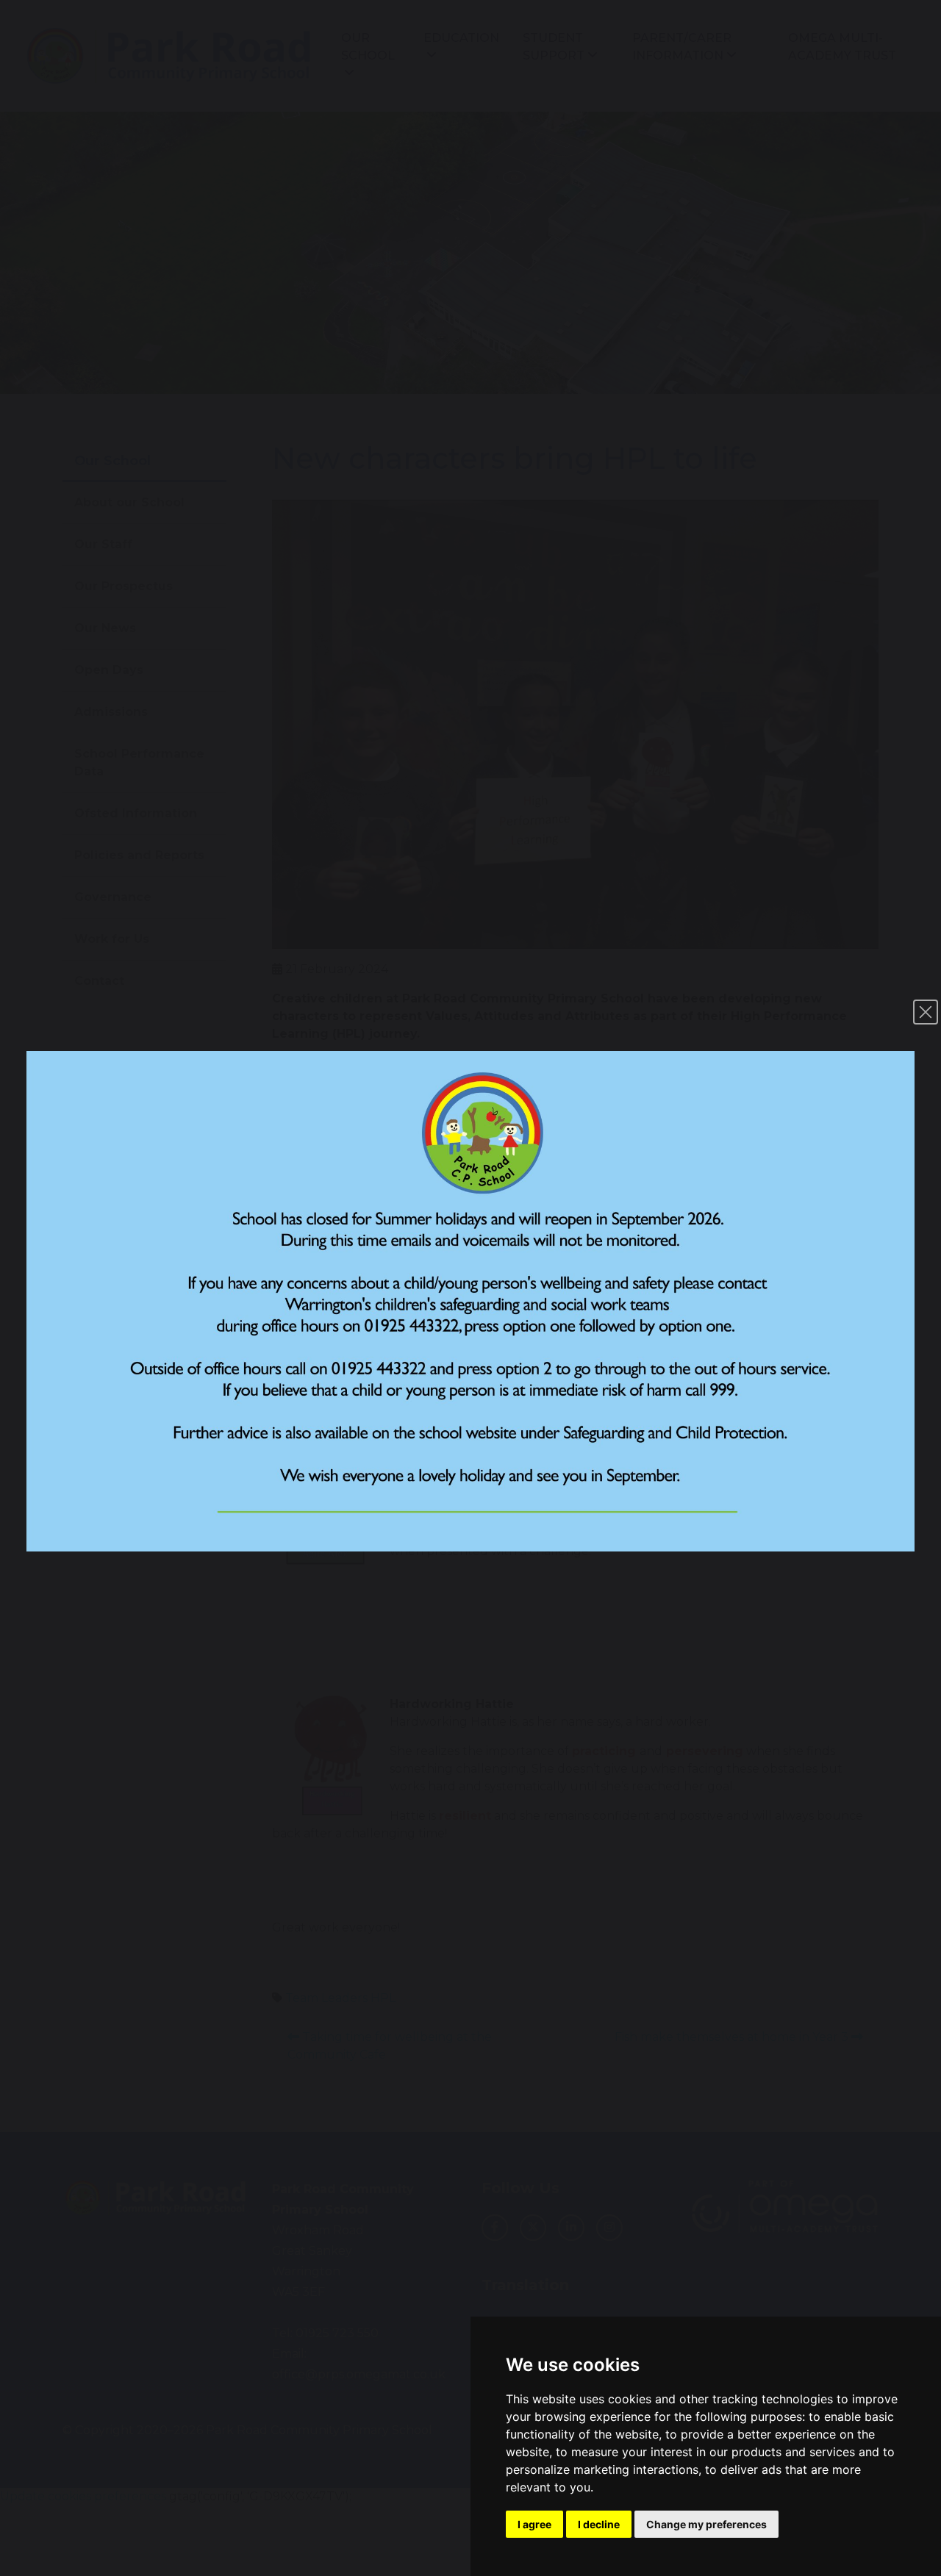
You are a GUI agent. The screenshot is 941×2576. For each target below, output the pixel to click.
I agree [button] (534, 2524)
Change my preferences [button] (706, 2524)
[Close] (926, 1012)
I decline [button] (599, 2524)
